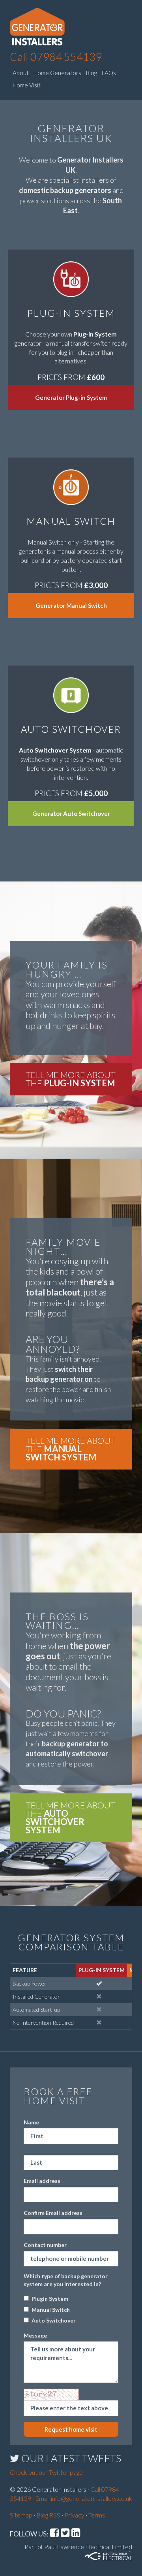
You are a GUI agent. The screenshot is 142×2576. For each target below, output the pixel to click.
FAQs (109, 73)
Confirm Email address (53, 2213)
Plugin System (50, 2299)
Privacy (74, 2515)
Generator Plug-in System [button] (71, 397)
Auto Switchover (54, 2320)
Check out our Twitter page (46, 2472)
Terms (97, 2515)
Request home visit (71, 2429)
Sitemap (21, 2515)
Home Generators (57, 73)
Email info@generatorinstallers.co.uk (84, 2498)
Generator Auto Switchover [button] (71, 813)
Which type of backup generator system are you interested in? (66, 2280)
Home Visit (27, 85)
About (21, 73)
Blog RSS (48, 2515)
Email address (42, 2181)
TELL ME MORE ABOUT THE (71, 1079)
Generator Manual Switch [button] (71, 605)
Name (31, 2122)
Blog (92, 73)
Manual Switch (51, 2310)
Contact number (45, 2245)
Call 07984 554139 (56, 57)
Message (35, 2335)
